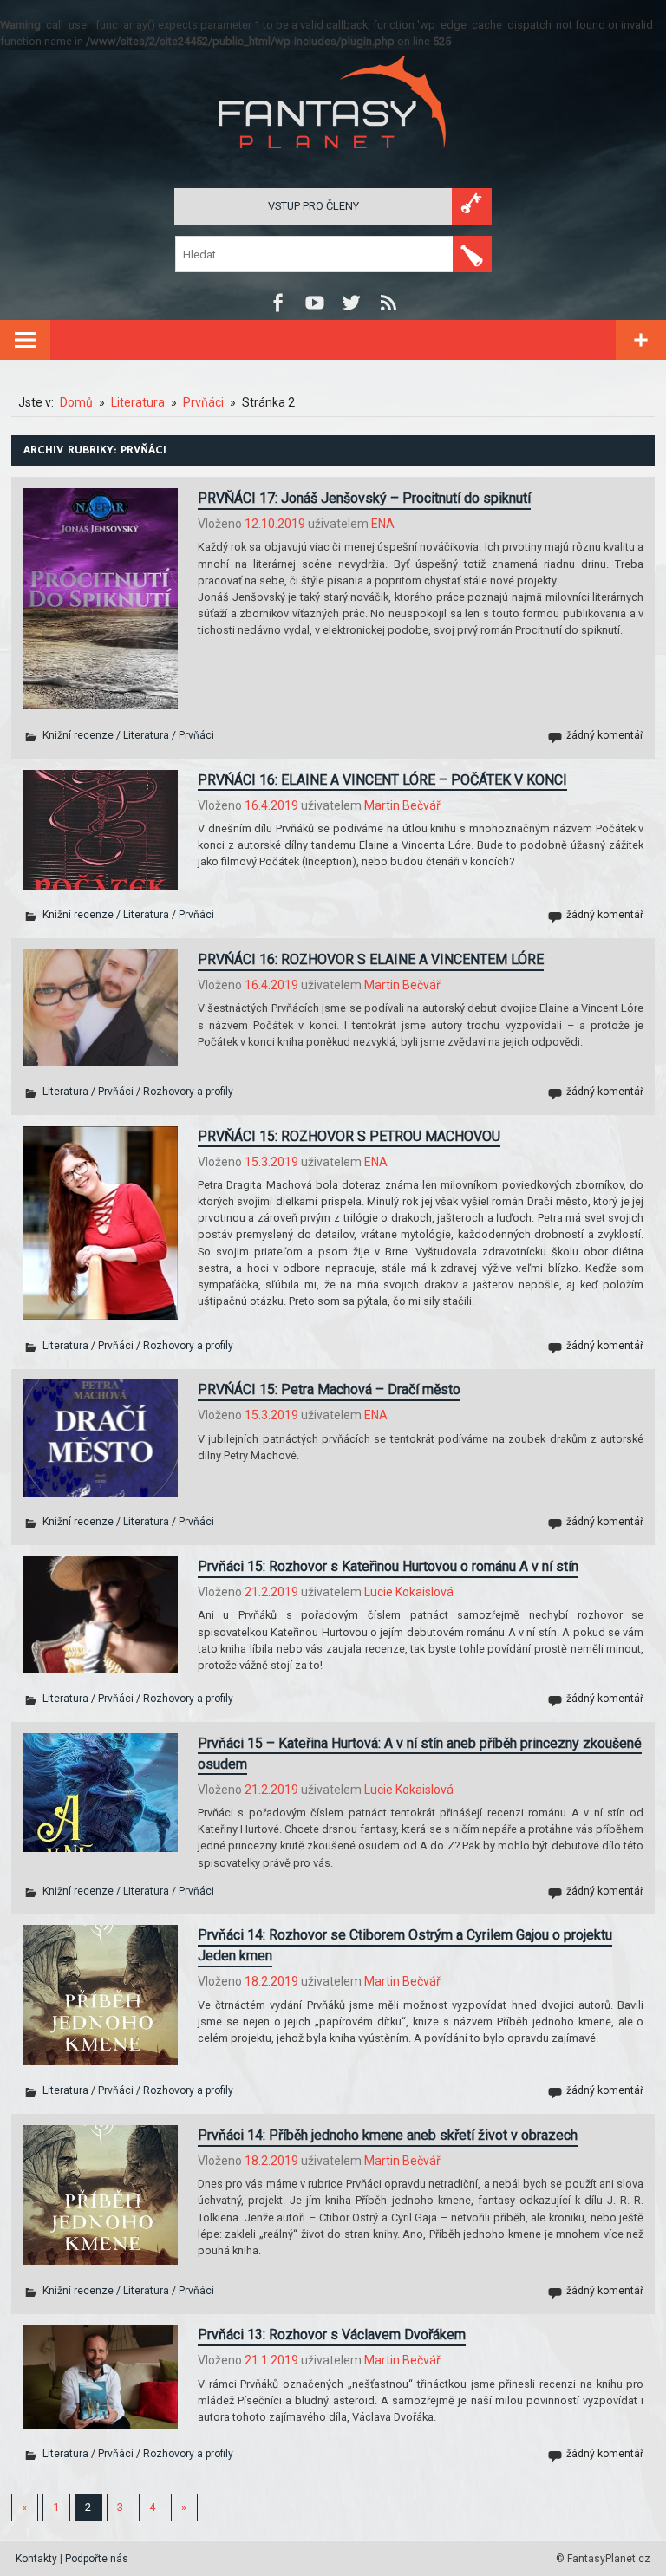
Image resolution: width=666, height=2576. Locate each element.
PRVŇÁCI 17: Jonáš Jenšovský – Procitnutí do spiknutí (364, 498)
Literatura (146, 735)
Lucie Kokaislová (409, 1592)
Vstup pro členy (313, 206)
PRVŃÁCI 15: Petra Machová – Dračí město (329, 1389)
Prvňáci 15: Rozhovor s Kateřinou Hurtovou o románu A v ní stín (388, 1566)
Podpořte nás (97, 2559)
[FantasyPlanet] (333, 163)
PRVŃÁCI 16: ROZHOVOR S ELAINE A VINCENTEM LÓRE (371, 959)
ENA (383, 524)
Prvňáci (196, 735)
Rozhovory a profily (188, 1092)
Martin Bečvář (402, 805)
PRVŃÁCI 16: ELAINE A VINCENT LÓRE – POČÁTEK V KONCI (382, 780)
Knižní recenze (78, 735)
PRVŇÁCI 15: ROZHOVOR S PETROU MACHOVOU (349, 1136)
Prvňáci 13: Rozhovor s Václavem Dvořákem (332, 2335)
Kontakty (36, 2559)
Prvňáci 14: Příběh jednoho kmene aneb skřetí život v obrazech (388, 2135)
